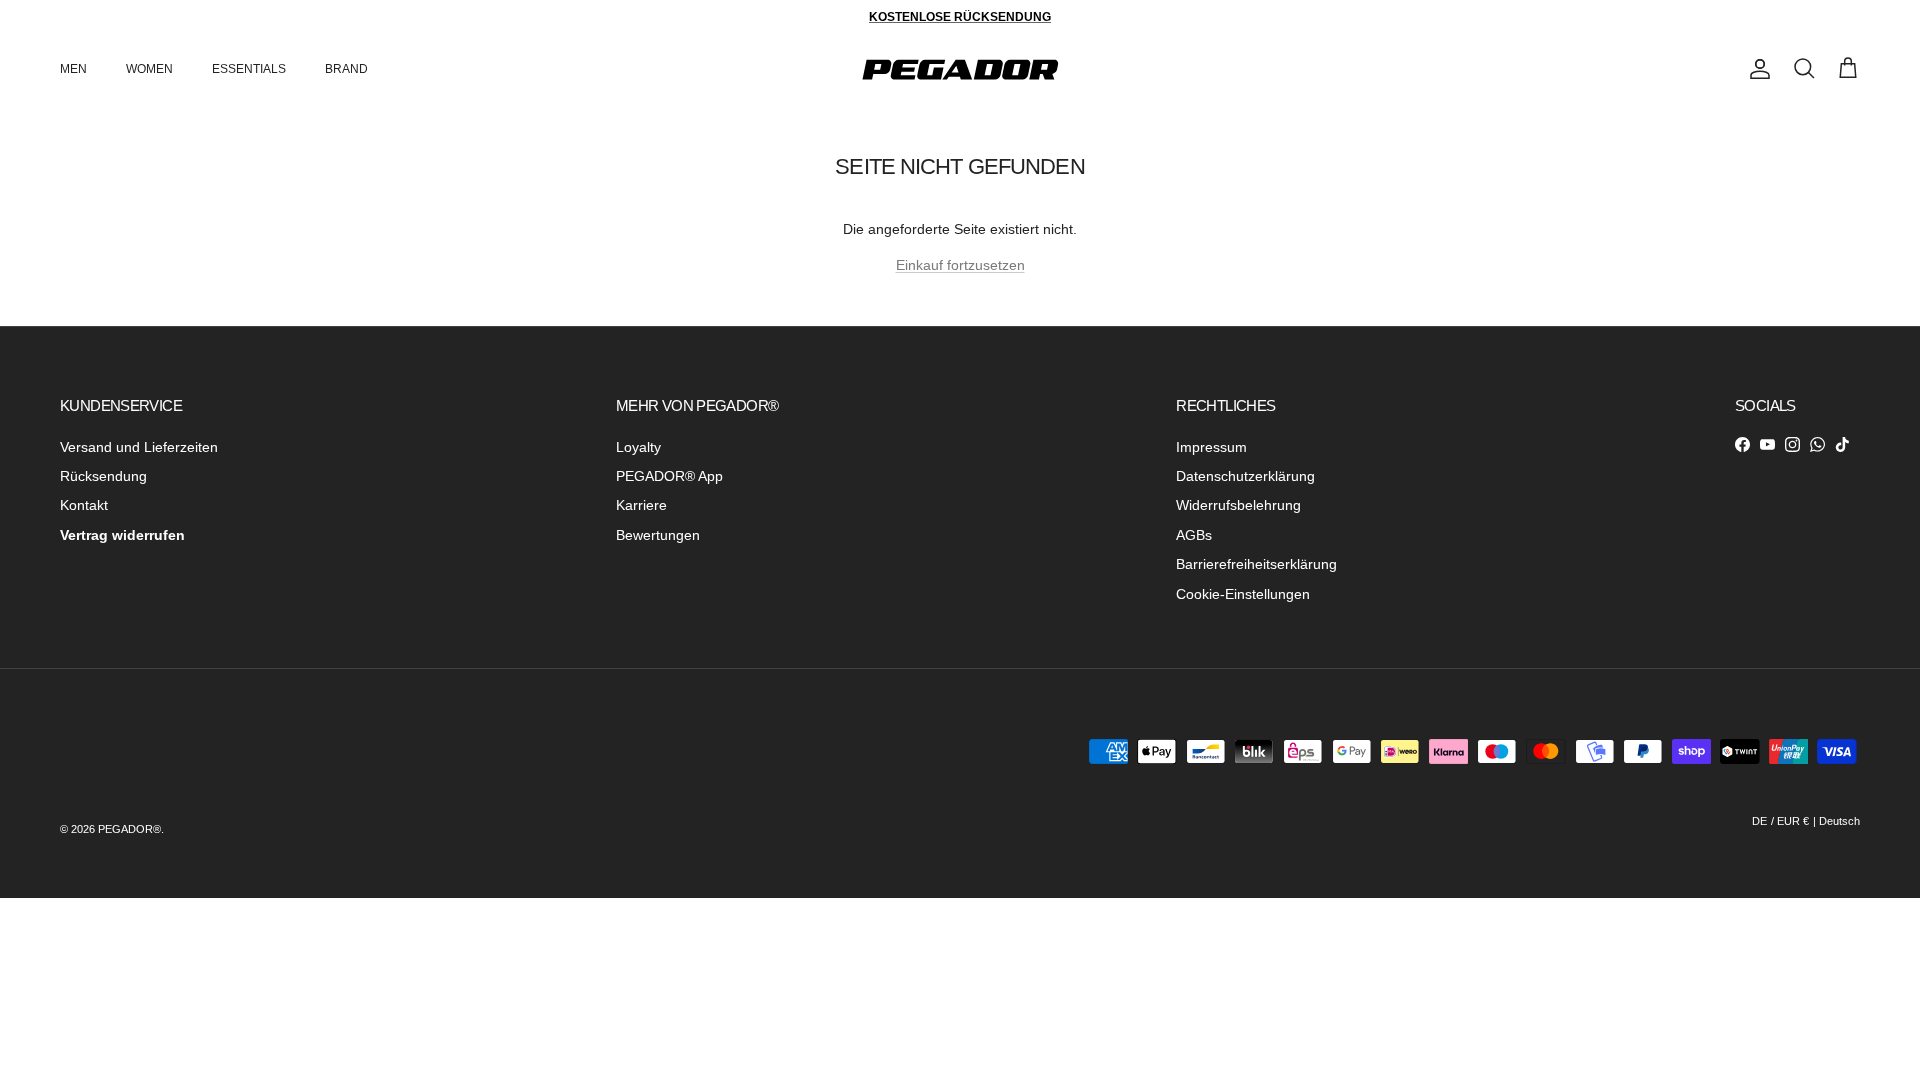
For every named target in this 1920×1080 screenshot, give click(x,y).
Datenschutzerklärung (1245, 476)
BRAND (346, 69)
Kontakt (84, 505)
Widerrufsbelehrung (1238, 505)
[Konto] (1756, 69)
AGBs (1194, 535)
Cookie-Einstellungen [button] (1243, 594)
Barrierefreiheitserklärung (1256, 564)
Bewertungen (658, 535)
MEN (73, 69)
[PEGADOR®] (960, 69)
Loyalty (638, 447)
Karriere (641, 505)
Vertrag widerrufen (122, 535)
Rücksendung (103, 476)
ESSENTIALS (249, 69)
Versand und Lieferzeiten (139, 447)
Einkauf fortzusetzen (960, 265)
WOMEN (149, 69)
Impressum (1211, 447)
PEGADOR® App (669, 476)
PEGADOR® (129, 829)
